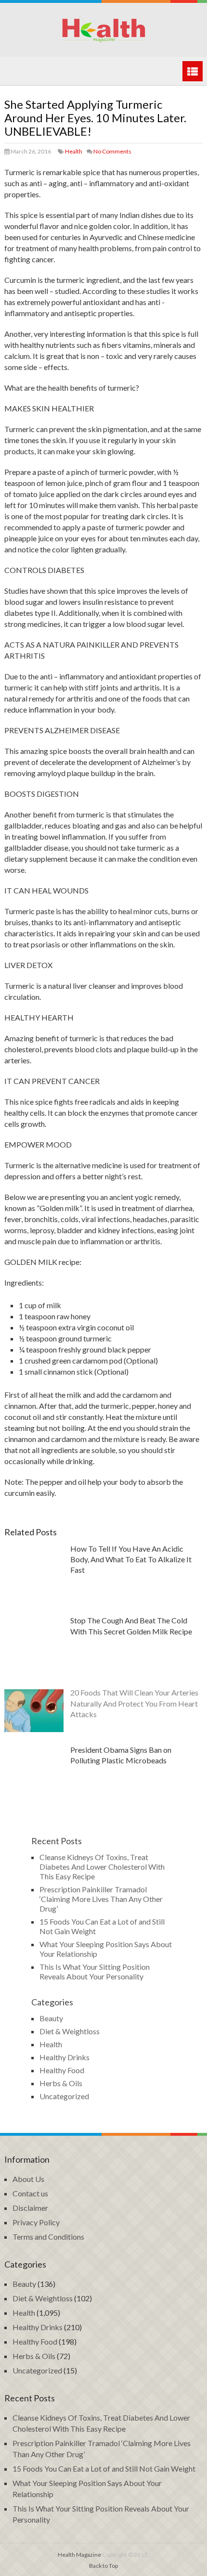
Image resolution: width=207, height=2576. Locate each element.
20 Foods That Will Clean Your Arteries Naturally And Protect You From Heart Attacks (134, 1703)
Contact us (30, 2193)
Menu (193, 71)
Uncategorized (64, 2096)
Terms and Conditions (48, 2237)
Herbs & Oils (61, 2083)
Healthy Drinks (65, 2057)
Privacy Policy (36, 2222)
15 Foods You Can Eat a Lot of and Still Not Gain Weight (104, 2468)
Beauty (51, 2018)
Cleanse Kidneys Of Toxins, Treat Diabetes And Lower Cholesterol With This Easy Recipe (102, 1867)
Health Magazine (79, 2555)
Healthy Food (62, 2070)
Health (74, 151)
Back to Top (103, 2566)
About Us (28, 2179)
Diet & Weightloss (70, 2031)
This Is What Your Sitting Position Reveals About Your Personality (95, 1971)
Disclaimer (30, 2208)
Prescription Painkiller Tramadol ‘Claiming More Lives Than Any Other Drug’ (101, 1899)
